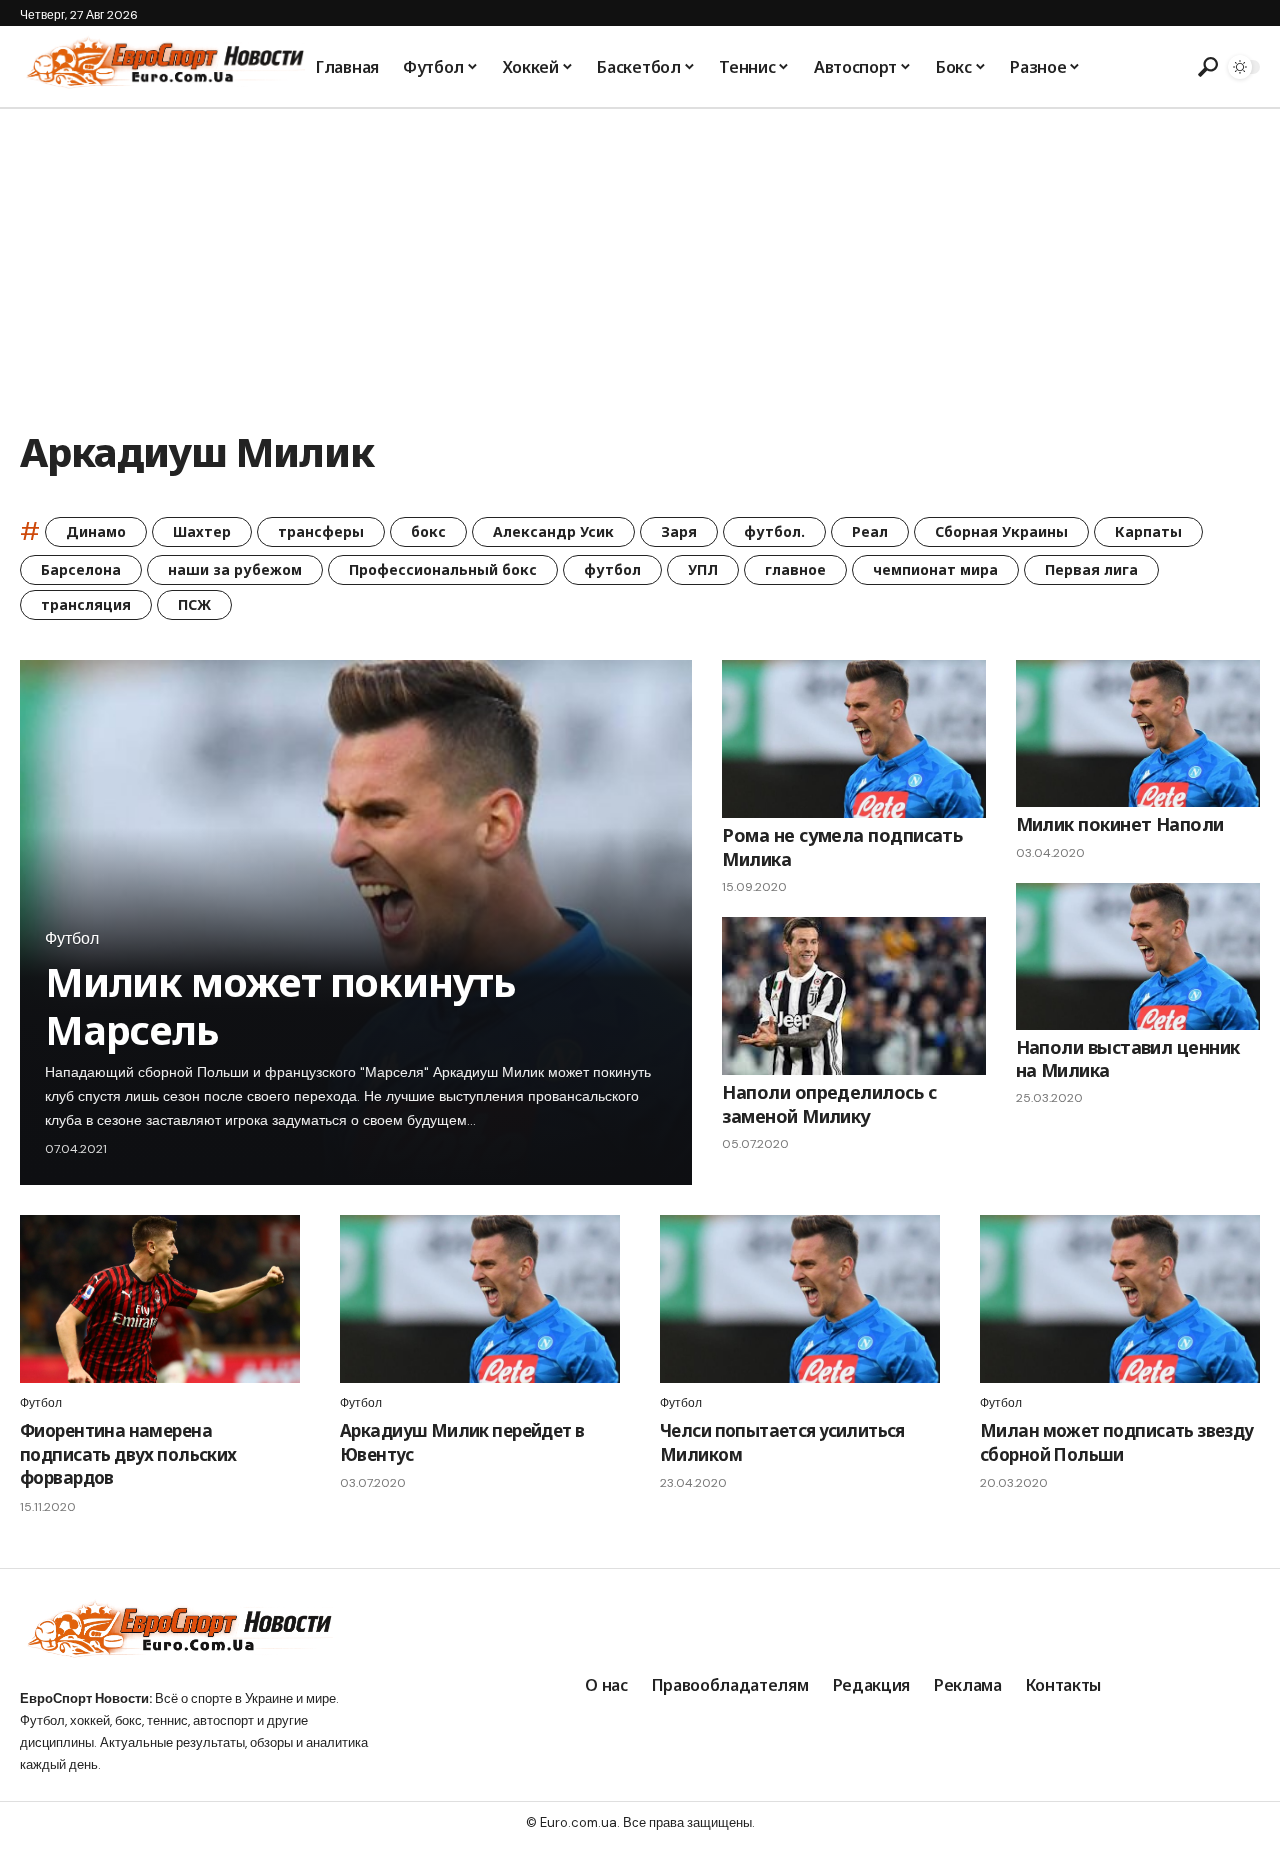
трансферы (321, 531)
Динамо (96, 531)
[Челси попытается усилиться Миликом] (800, 1299)
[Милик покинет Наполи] (1138, 733)
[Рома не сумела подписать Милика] (853, 739)
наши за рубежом (235, 569)
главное (795, 569)
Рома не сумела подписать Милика (842, 846)
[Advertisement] (640, 259)
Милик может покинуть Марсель (280, 1005)
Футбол (72, 939)
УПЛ (703, 569)
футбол (612, 569)
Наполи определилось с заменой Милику (829, 1103)
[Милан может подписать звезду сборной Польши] (1120, 1299)
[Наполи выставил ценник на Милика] (1138, 956)
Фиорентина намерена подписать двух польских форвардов (128, 1454)
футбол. (774, 531)
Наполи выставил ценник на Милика (1128, 1058)
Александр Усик (553, 531)
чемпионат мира (935, 569)
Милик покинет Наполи (1120, 824)
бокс (428, 531)
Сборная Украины (1001, 531)
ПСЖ (194, 604)
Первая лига (1091, 569)
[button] (1205, 67)
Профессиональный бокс (443, 569)
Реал (870, 531)
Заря (679, 531)
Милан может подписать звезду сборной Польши (1117, 1442)
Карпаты (1148, 531)
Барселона (81, 569)
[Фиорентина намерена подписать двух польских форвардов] (160, 1299)
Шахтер (202, 531)
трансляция (86, 604)
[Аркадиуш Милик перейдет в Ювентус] (480, 1299)
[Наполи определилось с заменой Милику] (853, 996)
